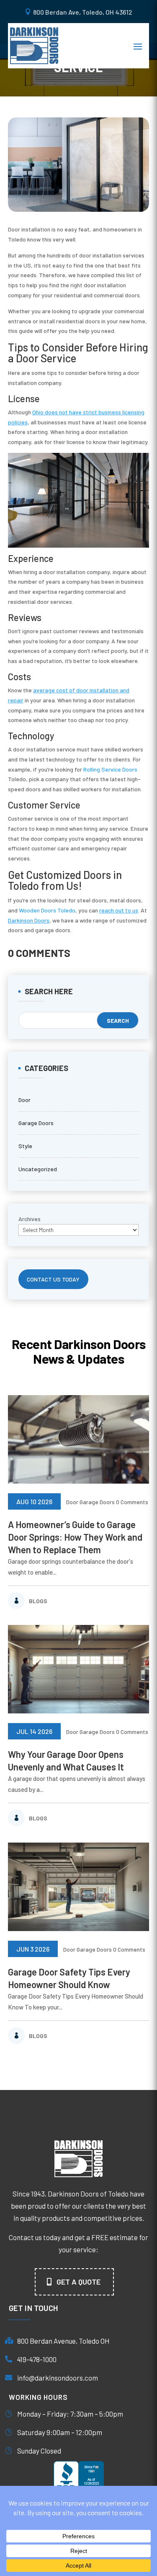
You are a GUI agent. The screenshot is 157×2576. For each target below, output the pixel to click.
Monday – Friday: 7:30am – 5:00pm (70, 2414)
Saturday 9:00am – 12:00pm (60, 2432)
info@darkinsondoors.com (58, 2378)
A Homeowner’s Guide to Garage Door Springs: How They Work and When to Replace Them (75, 1537)
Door (24, 1100)
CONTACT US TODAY (53, 1279)
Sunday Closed (39, 2451)
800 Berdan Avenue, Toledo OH (63, 2341)
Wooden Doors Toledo (47, 910)
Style (25, 1146)
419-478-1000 (37, 2359)
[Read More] (79, 1439)
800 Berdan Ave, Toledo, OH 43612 (83, 12)
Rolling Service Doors (110, 769)
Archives (30, 1219)
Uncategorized (38, 1169)
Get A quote (78, 2282)
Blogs (38, 1601)
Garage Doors (36, 1123)
